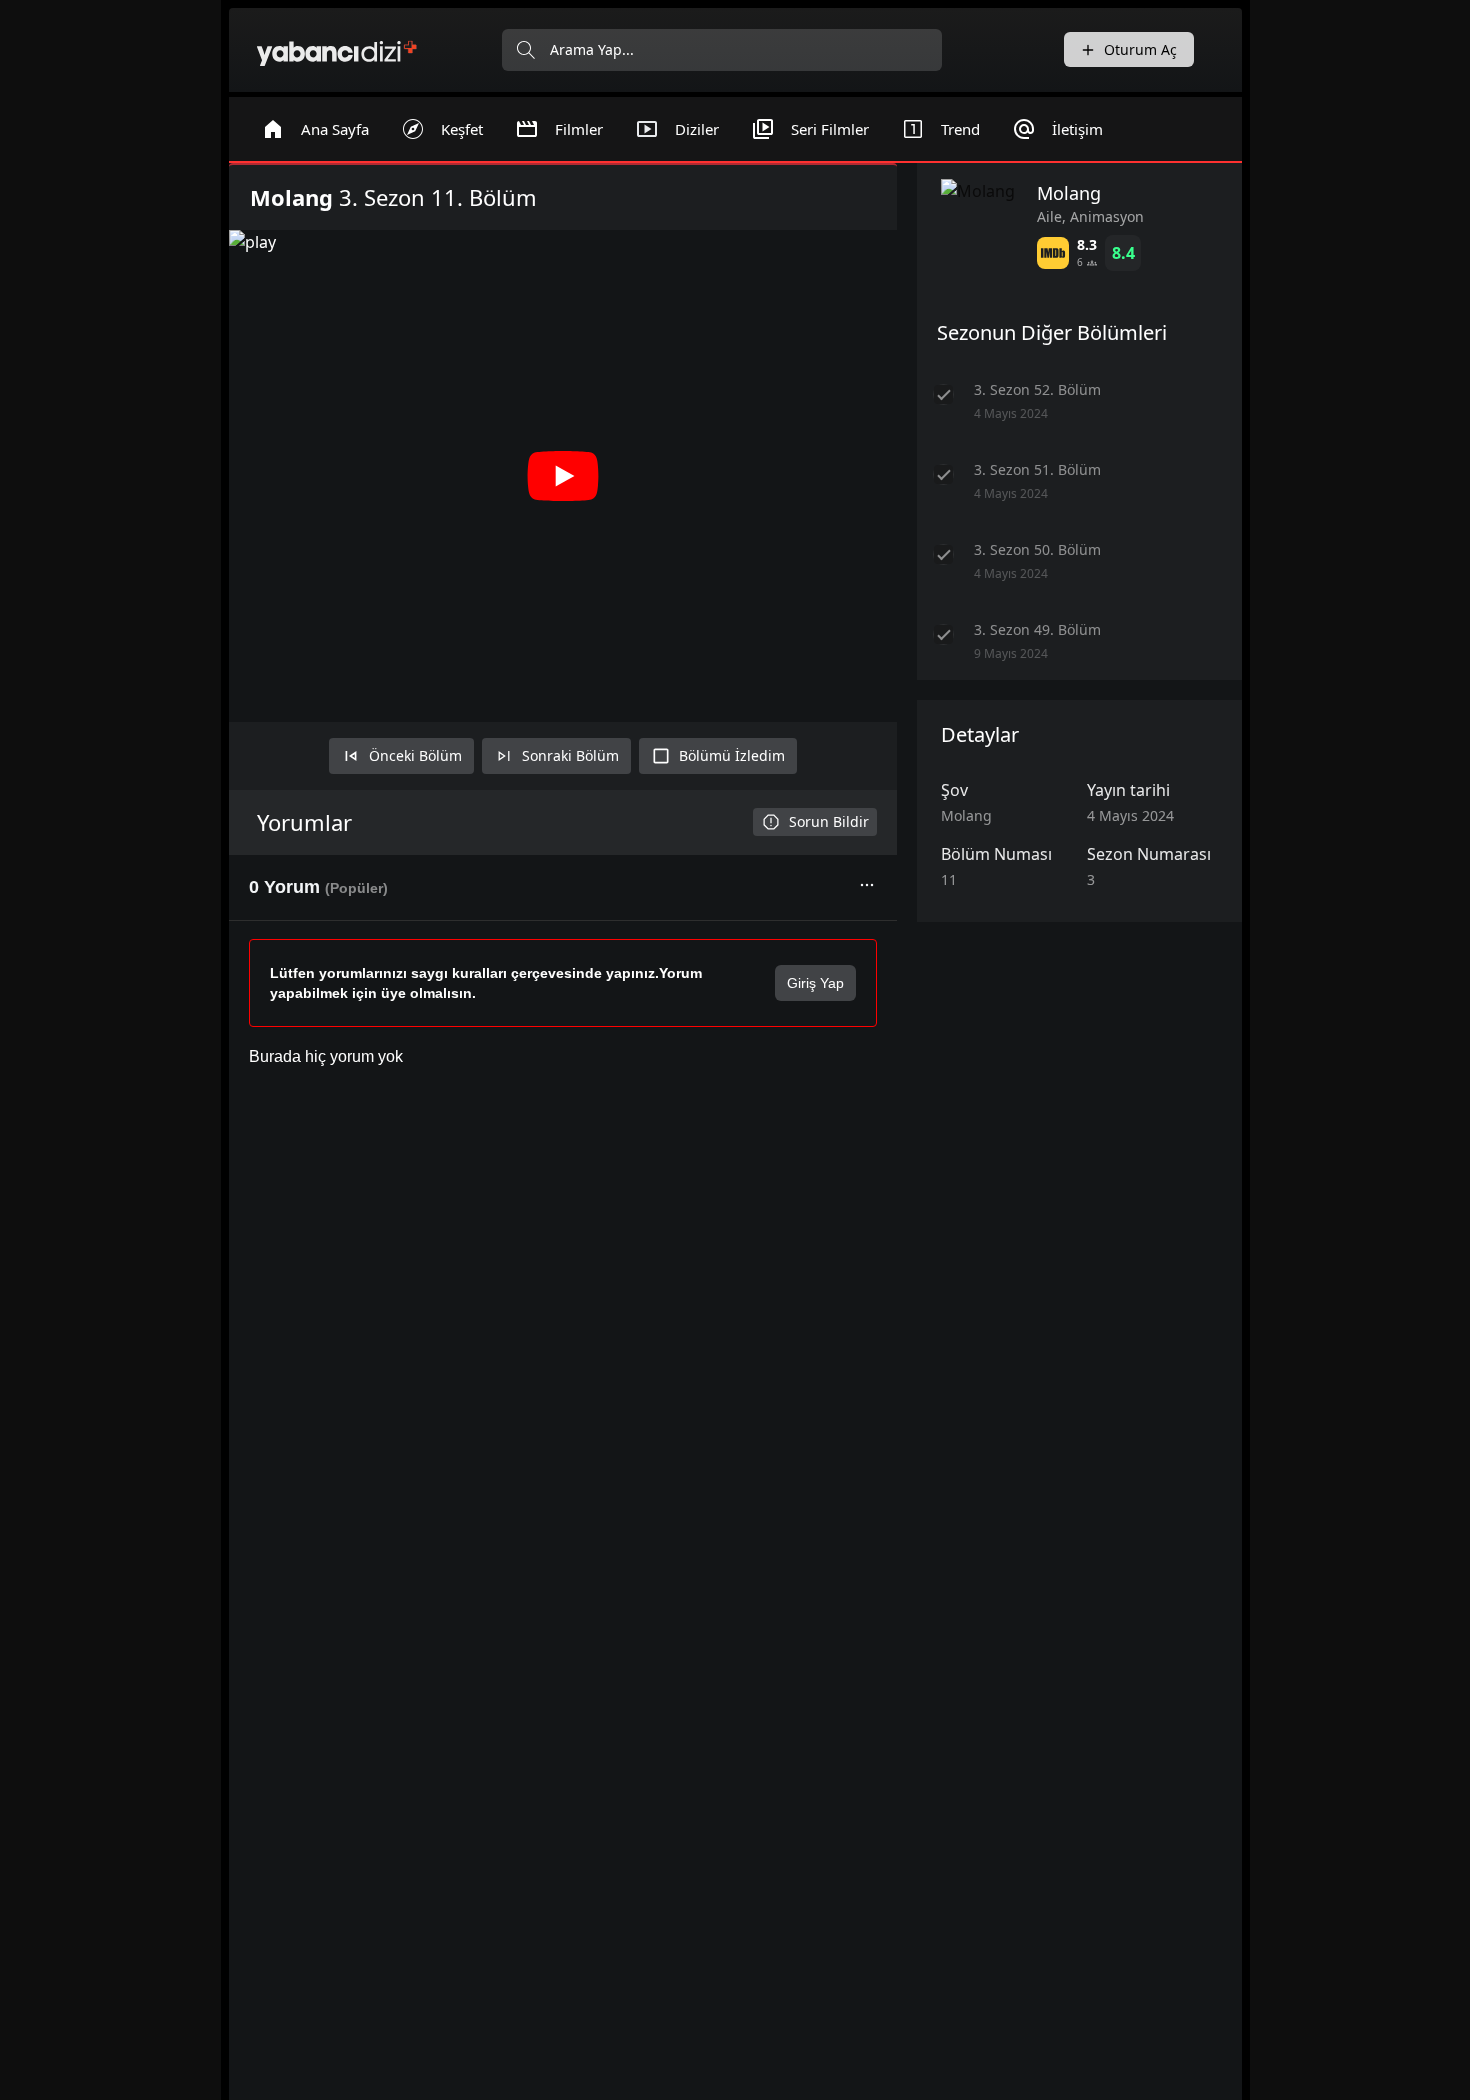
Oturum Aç (1140, 49)
